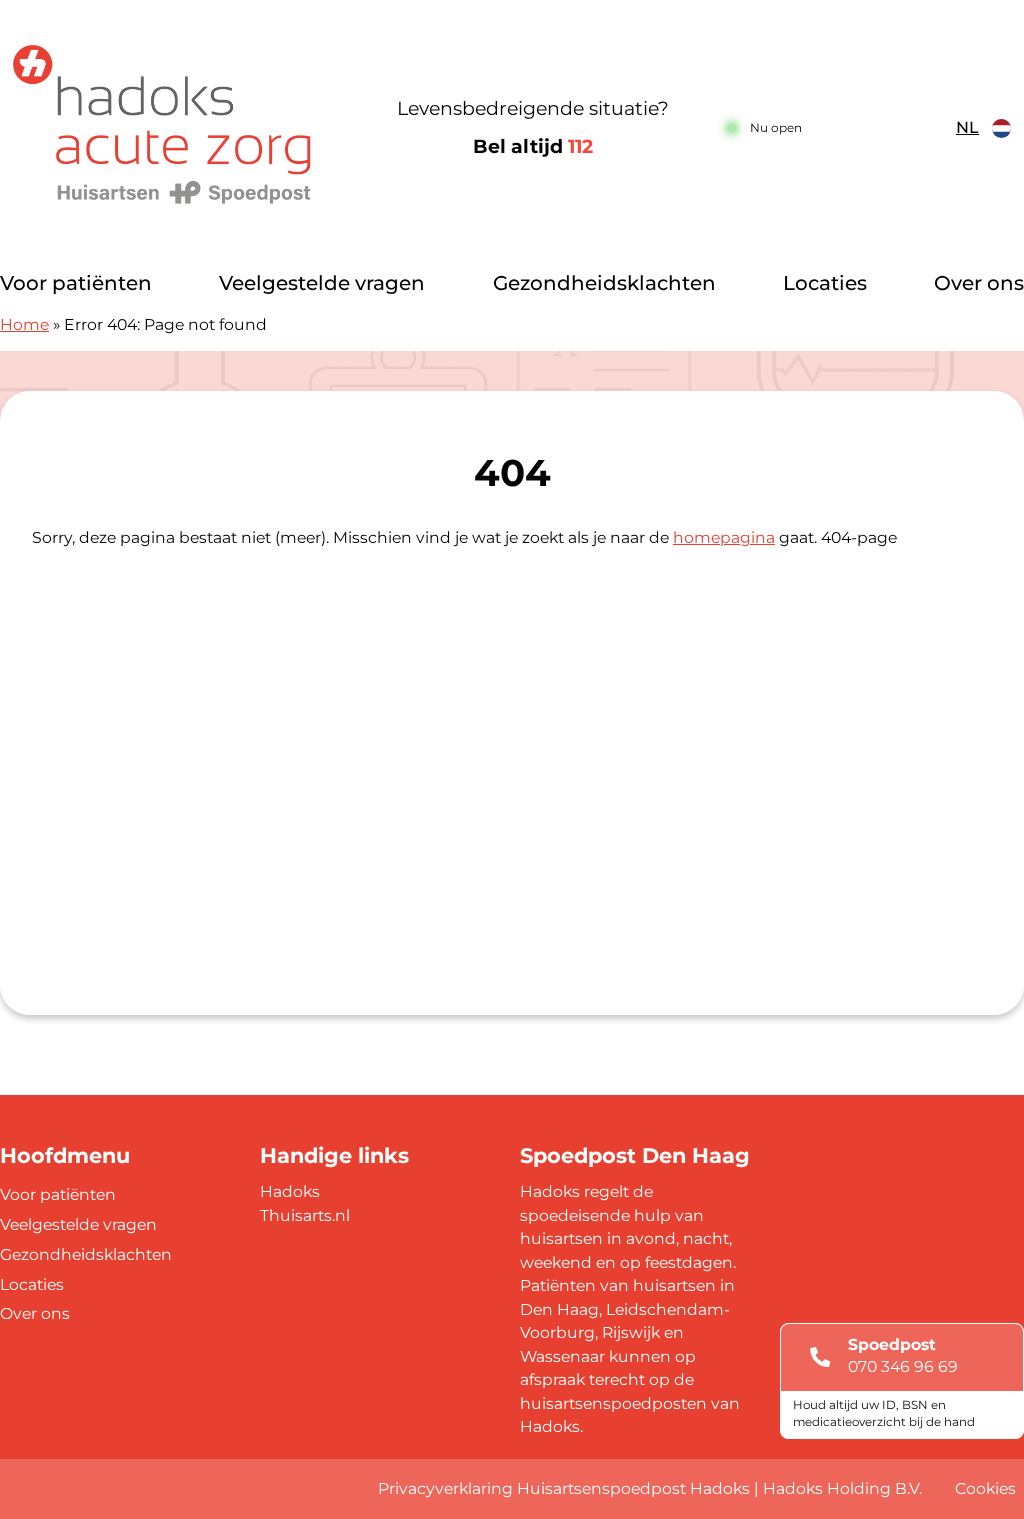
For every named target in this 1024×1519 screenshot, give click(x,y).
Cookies (985, 1488)
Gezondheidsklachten (604, 283)
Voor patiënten (76, 283)
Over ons (979, 283)
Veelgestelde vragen (322, 283)
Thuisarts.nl (305, 1215)
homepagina (724, 537)
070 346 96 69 (903, 1366)
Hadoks (290, 1191)
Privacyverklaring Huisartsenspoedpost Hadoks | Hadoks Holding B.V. (650, 1488)
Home (24, 324)
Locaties (825, 283)
